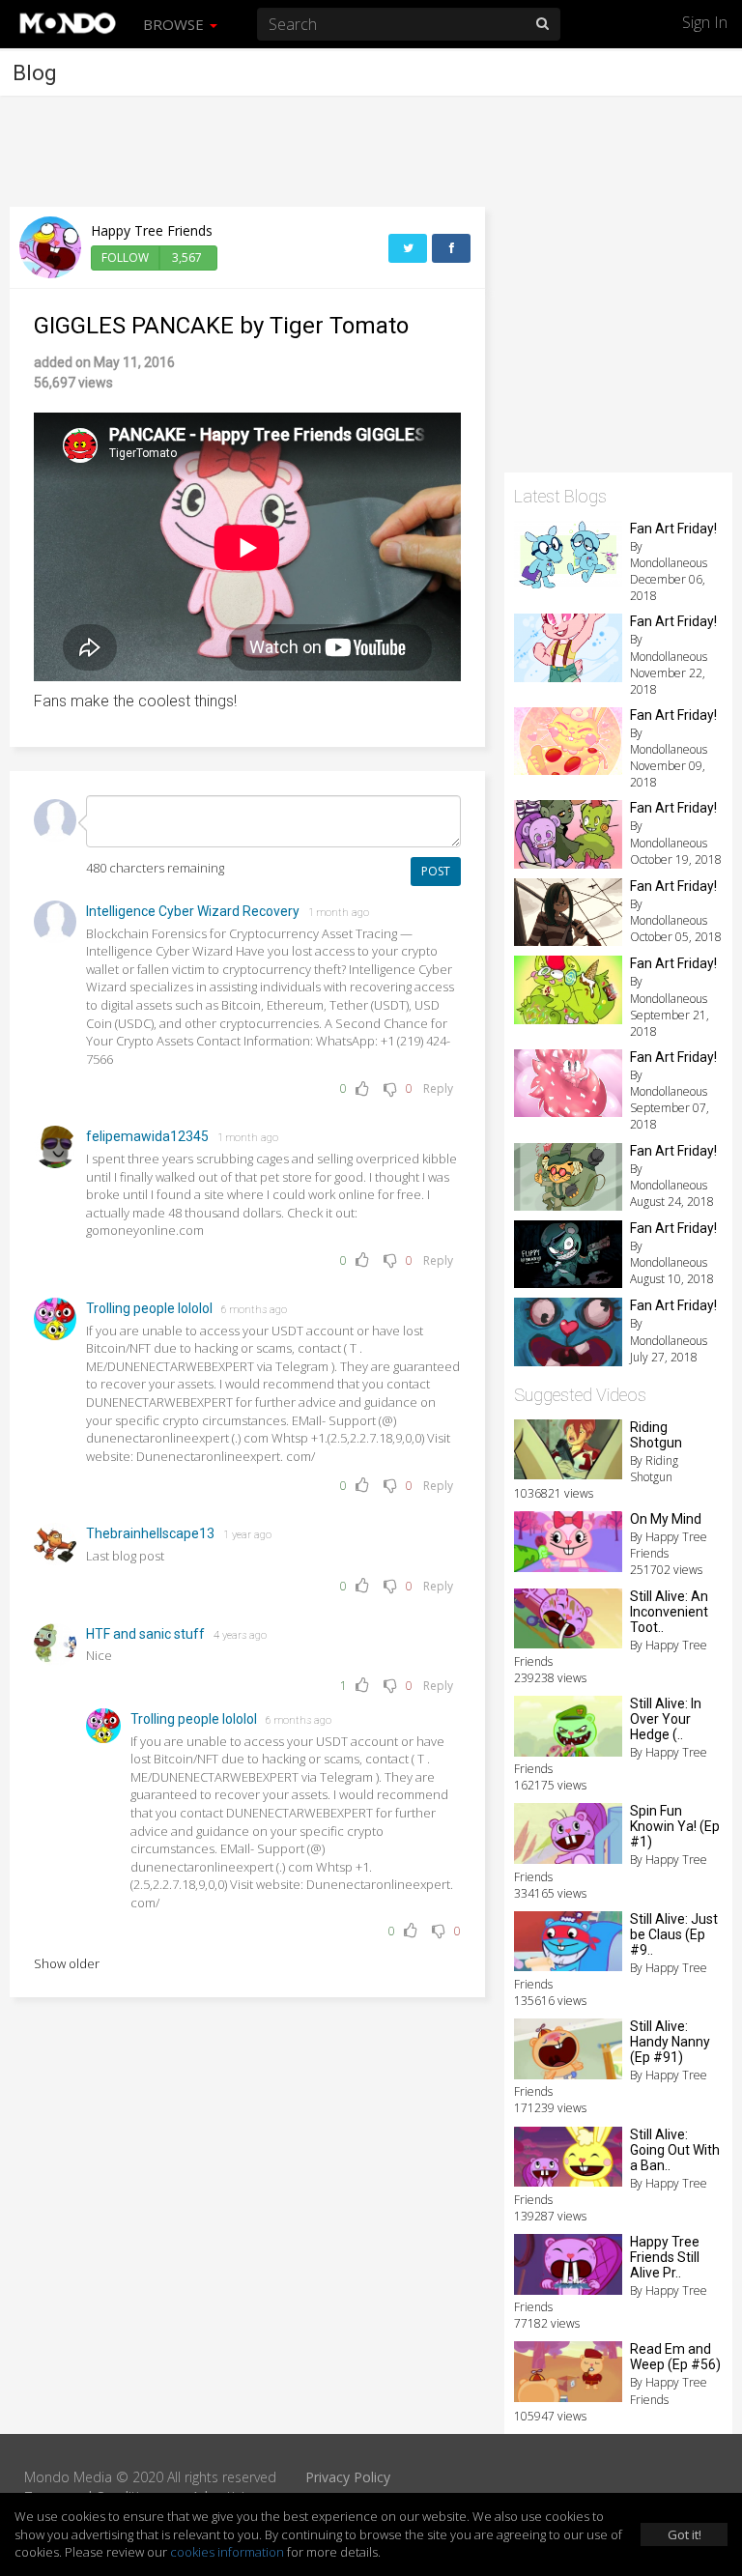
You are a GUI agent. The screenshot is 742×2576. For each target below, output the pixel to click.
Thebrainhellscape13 (150, 1533)
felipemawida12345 (147, 1136)
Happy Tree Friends (152, 230)
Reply (438, 1088)
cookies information (227, 2552)
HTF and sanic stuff (145, 1634)
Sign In (705, 22)
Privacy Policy (348, 2477)
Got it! (685, 2534)
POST (436, 871)
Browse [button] (175, 24)
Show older (67, 1963)
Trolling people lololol (149, 1308)
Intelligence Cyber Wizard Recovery (193, 911)
